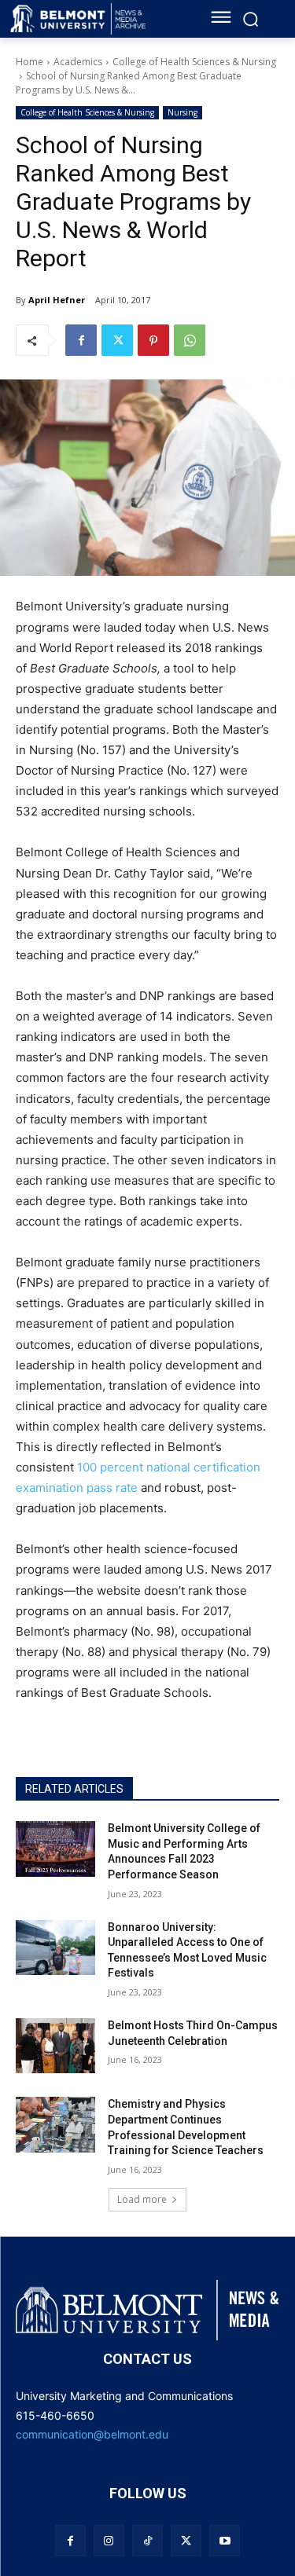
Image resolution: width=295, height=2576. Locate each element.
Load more (142, 2199)
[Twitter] (117, 340)
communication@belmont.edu (92, 2434)
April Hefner (57, 300)
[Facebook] (81, 340)
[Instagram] (109, 2540)
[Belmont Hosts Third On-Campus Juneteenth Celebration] (55, 2046)
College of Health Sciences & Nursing (194, 62)
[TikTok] (147, 2540)
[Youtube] (225, 2540)
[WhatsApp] (190, 340)
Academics (78, 62)
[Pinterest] (153, 340)
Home (29, 62)
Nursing (183, 112)
